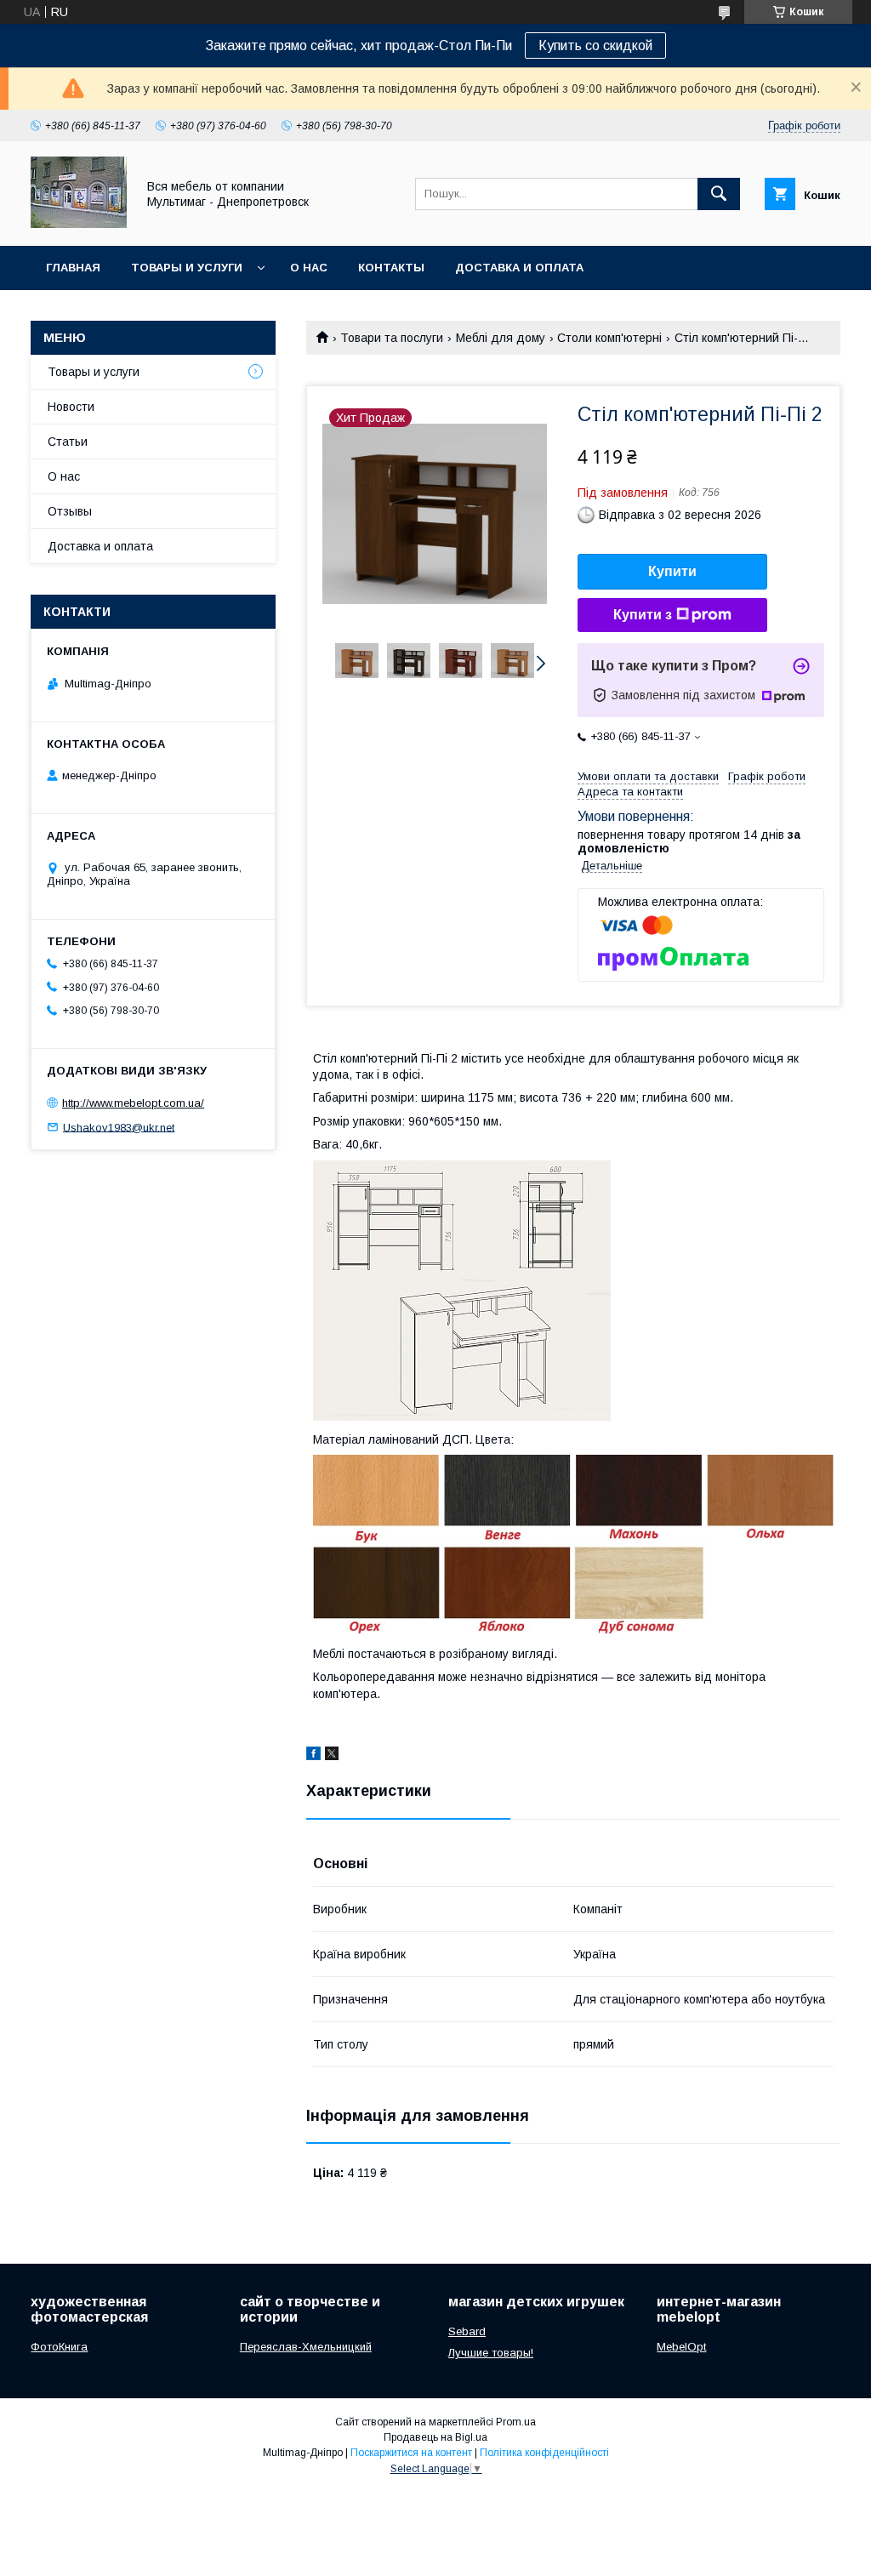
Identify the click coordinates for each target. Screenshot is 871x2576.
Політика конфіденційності (544, 2453)
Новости (71, 407)
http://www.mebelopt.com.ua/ (133, 1103)
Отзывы (70, 511)
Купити (672, 571)
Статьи (68, 442)
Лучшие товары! (491, 2353)
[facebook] (313, 1756)
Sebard (467, 2331)
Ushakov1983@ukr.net (119, 1127)
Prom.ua (516, 2422)
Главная (73, 268)
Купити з (643, 615)
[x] (332, 1756)
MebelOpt (681, 2347)
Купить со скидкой (595, 46)
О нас (309, 268)
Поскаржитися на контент (411, 2453)
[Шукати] (719, 194)
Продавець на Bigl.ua (435, 2437)
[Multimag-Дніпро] (79, 224)
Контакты (391, 268)
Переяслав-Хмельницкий (306, 2347)
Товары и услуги (187, 268)
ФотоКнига (59, 2347)
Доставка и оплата (519, 268)
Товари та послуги (392, 338)
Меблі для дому (501, 338)
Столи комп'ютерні (609, 338)
